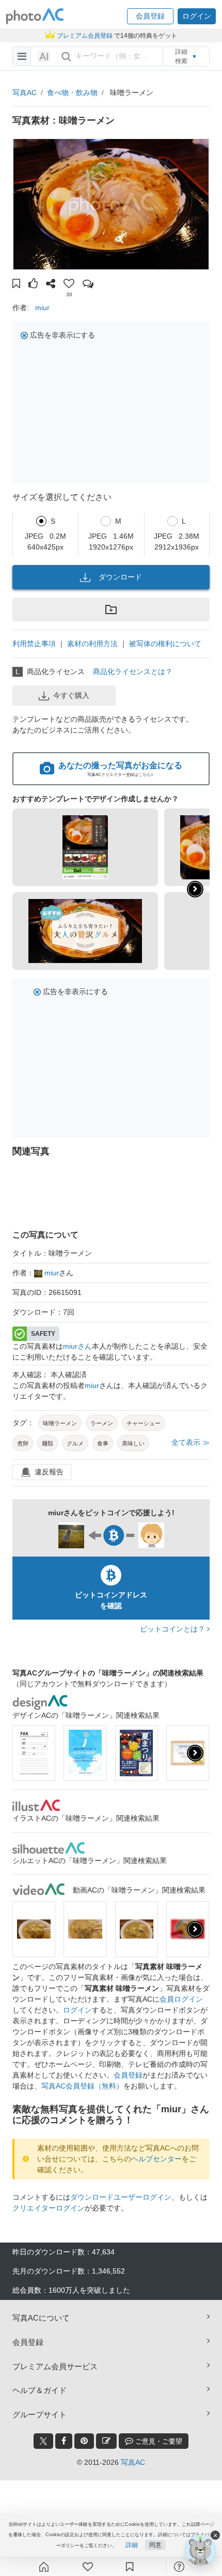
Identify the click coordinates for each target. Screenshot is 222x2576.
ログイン (77, 2010)
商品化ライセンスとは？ (133, 672)
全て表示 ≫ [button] (191, 1442)
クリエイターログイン (49, 2208)
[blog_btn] (106, 2441)
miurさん (77, 1346)
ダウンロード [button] (120, 577)
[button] (150, 16)
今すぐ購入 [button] (71, 695)
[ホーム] (44, 2567)
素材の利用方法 (92, 644)
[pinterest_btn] (84, 2441)
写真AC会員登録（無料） (82, 2086)
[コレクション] (130, 2567)
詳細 (132, 2545)
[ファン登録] (88, 2567)
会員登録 (128, 2075)
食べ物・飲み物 (72, 93)
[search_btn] (66, 56)
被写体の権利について (165, 644)
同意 (155, 2545)
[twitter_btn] (43, 2441)
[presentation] (195, 1753)
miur (42, 308)
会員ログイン (181, 1999)
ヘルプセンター (156, 2159)
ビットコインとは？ (173, 1629)
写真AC (25, 93)
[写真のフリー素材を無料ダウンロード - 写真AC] (35, 16)
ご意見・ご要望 (158, 2441)
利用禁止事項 (34, 644)
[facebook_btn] (64, 2441)
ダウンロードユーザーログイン (121, 2197)
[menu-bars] (22, 56)
